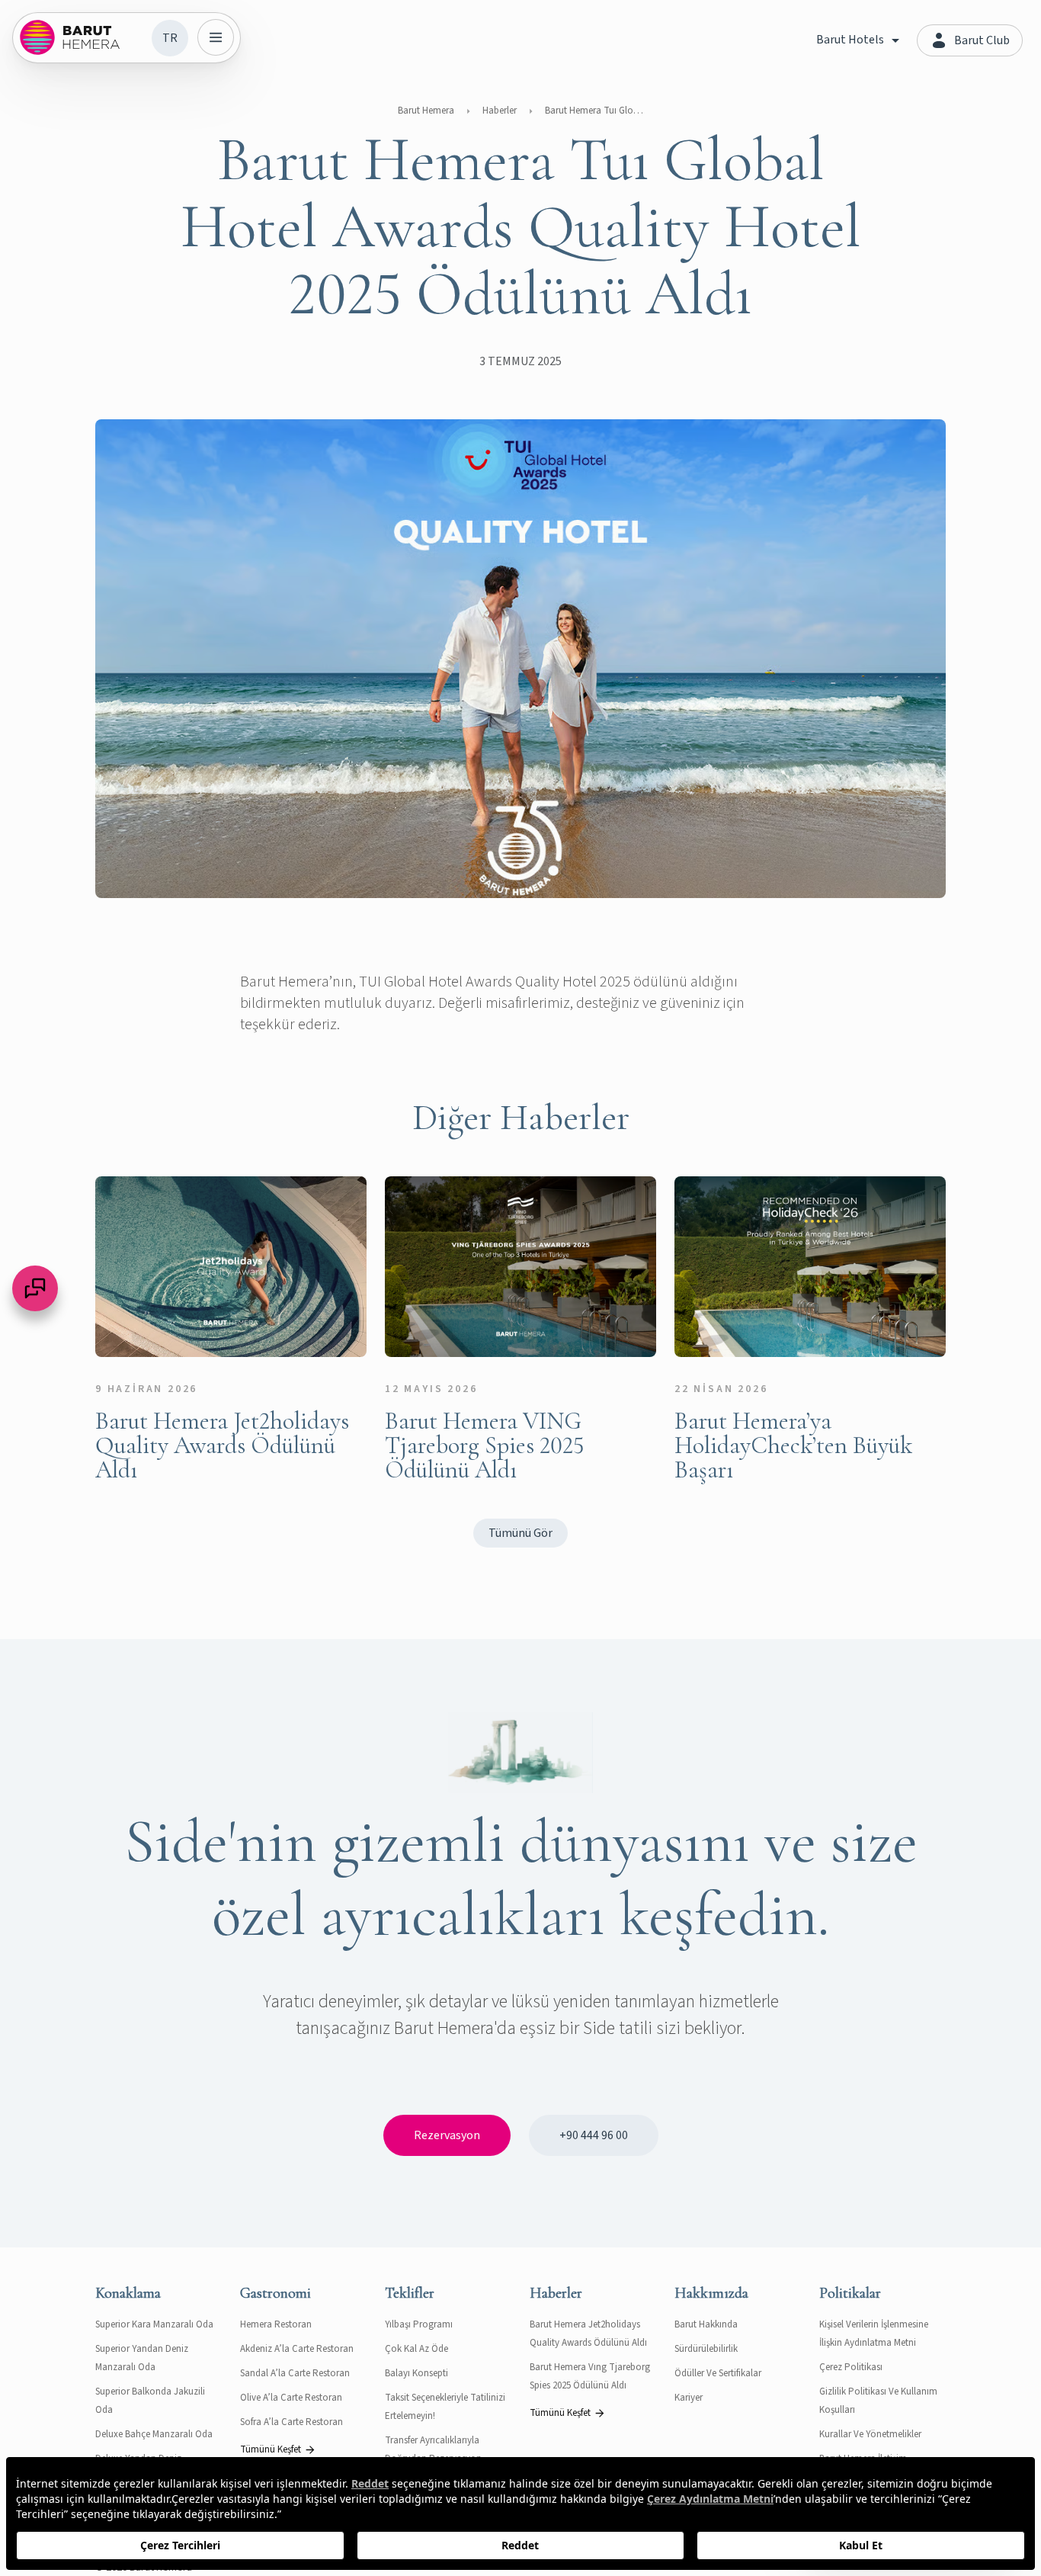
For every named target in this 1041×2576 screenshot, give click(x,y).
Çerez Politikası (851, 2367)
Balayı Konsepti (416, 2373)
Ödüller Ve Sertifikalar (718, 2373)
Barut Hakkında (706, 2324)
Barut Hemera (426, 111)
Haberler (500, 111)
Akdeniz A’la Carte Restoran (297, 2349)
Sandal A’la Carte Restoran (295, 2373)
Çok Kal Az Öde (416, 2349)
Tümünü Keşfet (271, 2449)
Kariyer (689, 2398)
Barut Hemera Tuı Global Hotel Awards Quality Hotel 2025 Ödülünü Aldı (594, 111)
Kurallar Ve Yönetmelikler (870, 2434)
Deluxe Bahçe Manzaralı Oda (154, 2434)
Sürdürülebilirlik (706, 2349)
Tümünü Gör (520, 1533)
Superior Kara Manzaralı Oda (154, 2324)
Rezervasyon (447, 2135)
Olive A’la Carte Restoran (291, 2398)
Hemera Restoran (276, 2324)
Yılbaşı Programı (419, 2324)
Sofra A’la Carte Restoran (291, 2422)
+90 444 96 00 (594, 2135)
